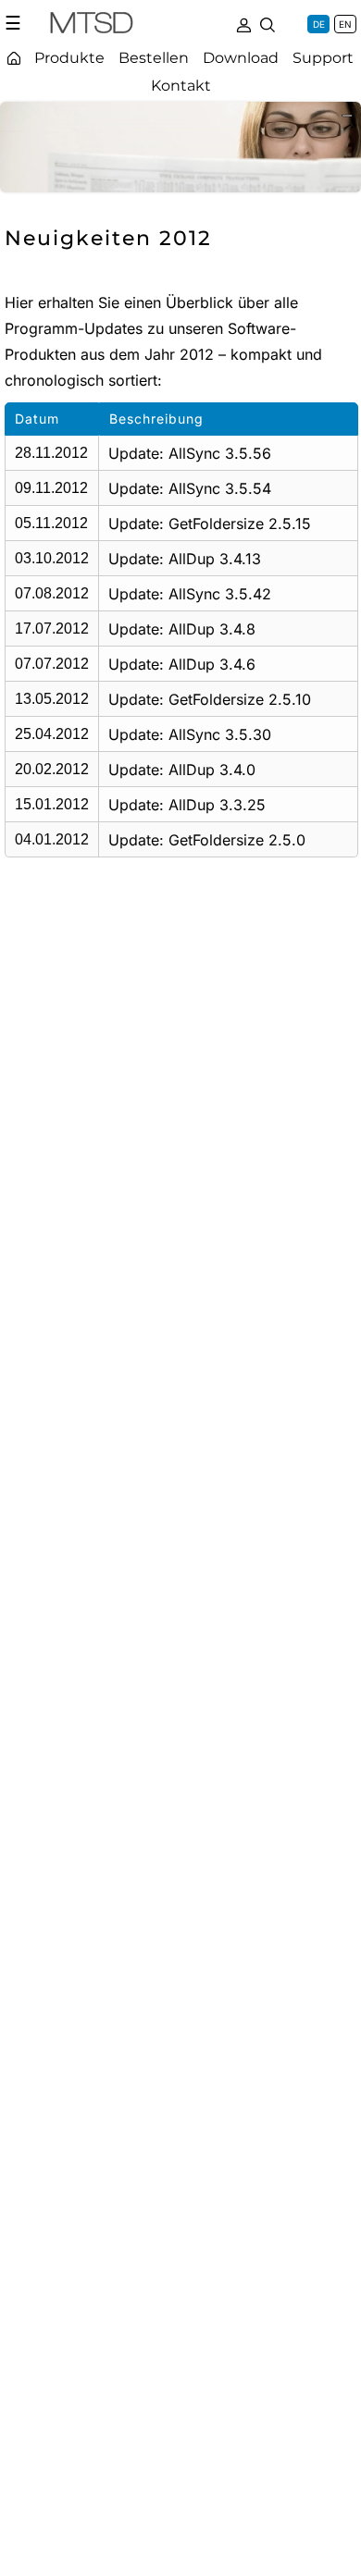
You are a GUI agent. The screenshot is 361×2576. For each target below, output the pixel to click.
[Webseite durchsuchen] (268, 23)
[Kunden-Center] (243, 23)
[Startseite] (14, 58)
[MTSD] (92, 26)
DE (319, 24)
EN (345, 24)
